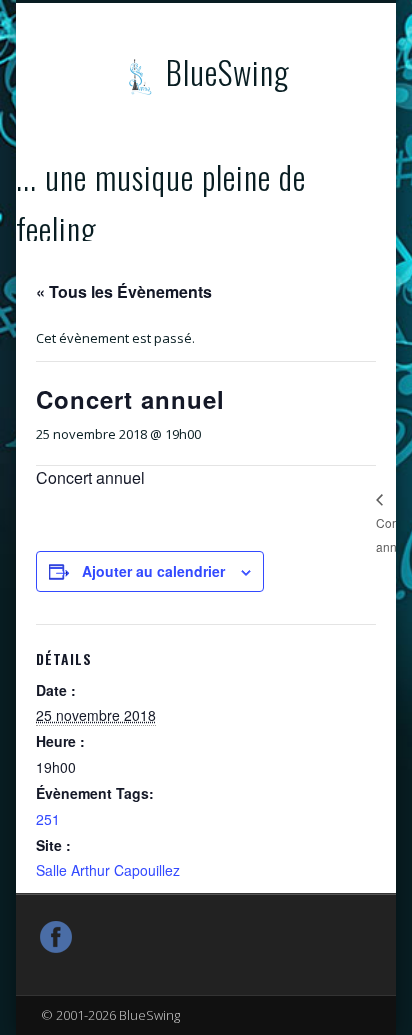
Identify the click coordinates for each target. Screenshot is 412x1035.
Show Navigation (323, 179)
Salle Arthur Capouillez (108, 870)
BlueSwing (228, 71)
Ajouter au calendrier (153, 571)
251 (48, 819)
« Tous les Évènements (124, 291)
